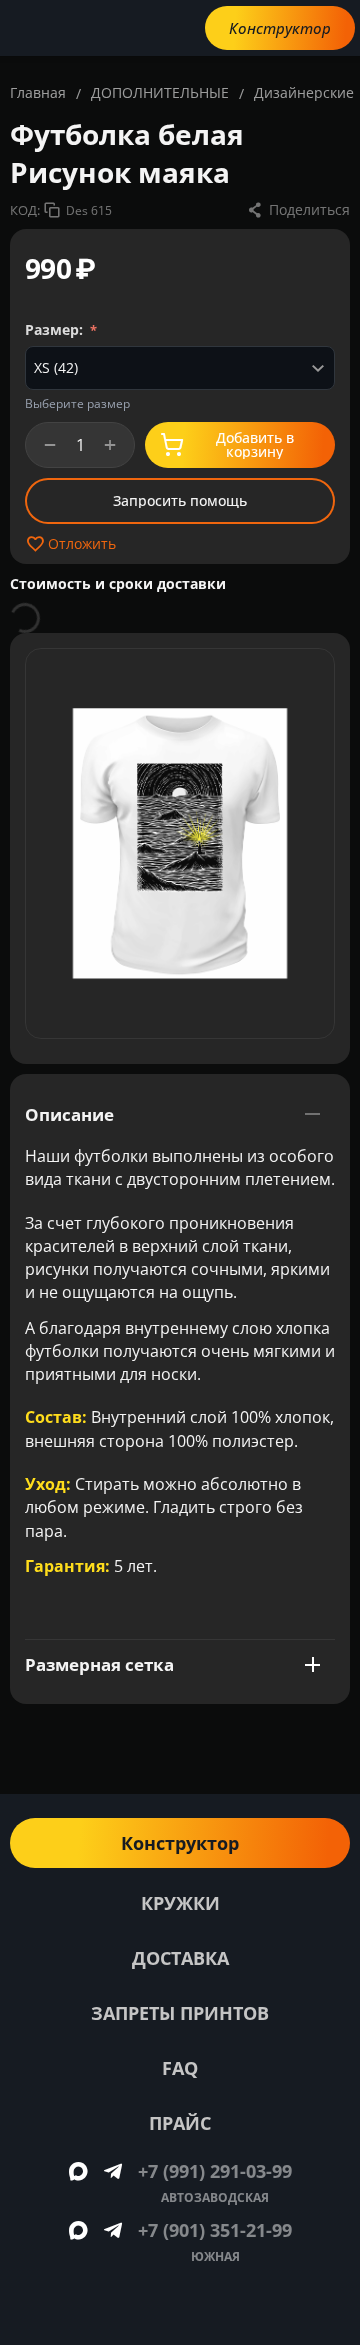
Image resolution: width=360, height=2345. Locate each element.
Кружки (180, 1903)
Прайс (180, 2123)
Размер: (56, 329)
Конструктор (280, 28)
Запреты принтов (180, 2013)
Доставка (180, 1958)
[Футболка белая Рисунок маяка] (180, 843)
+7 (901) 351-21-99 (215, 2230)
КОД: (25, 210)
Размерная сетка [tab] (99, 1664)
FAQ (180, 2068)
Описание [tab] (69, 1114)
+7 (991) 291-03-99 (215, 2171)
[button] (298, 210)
